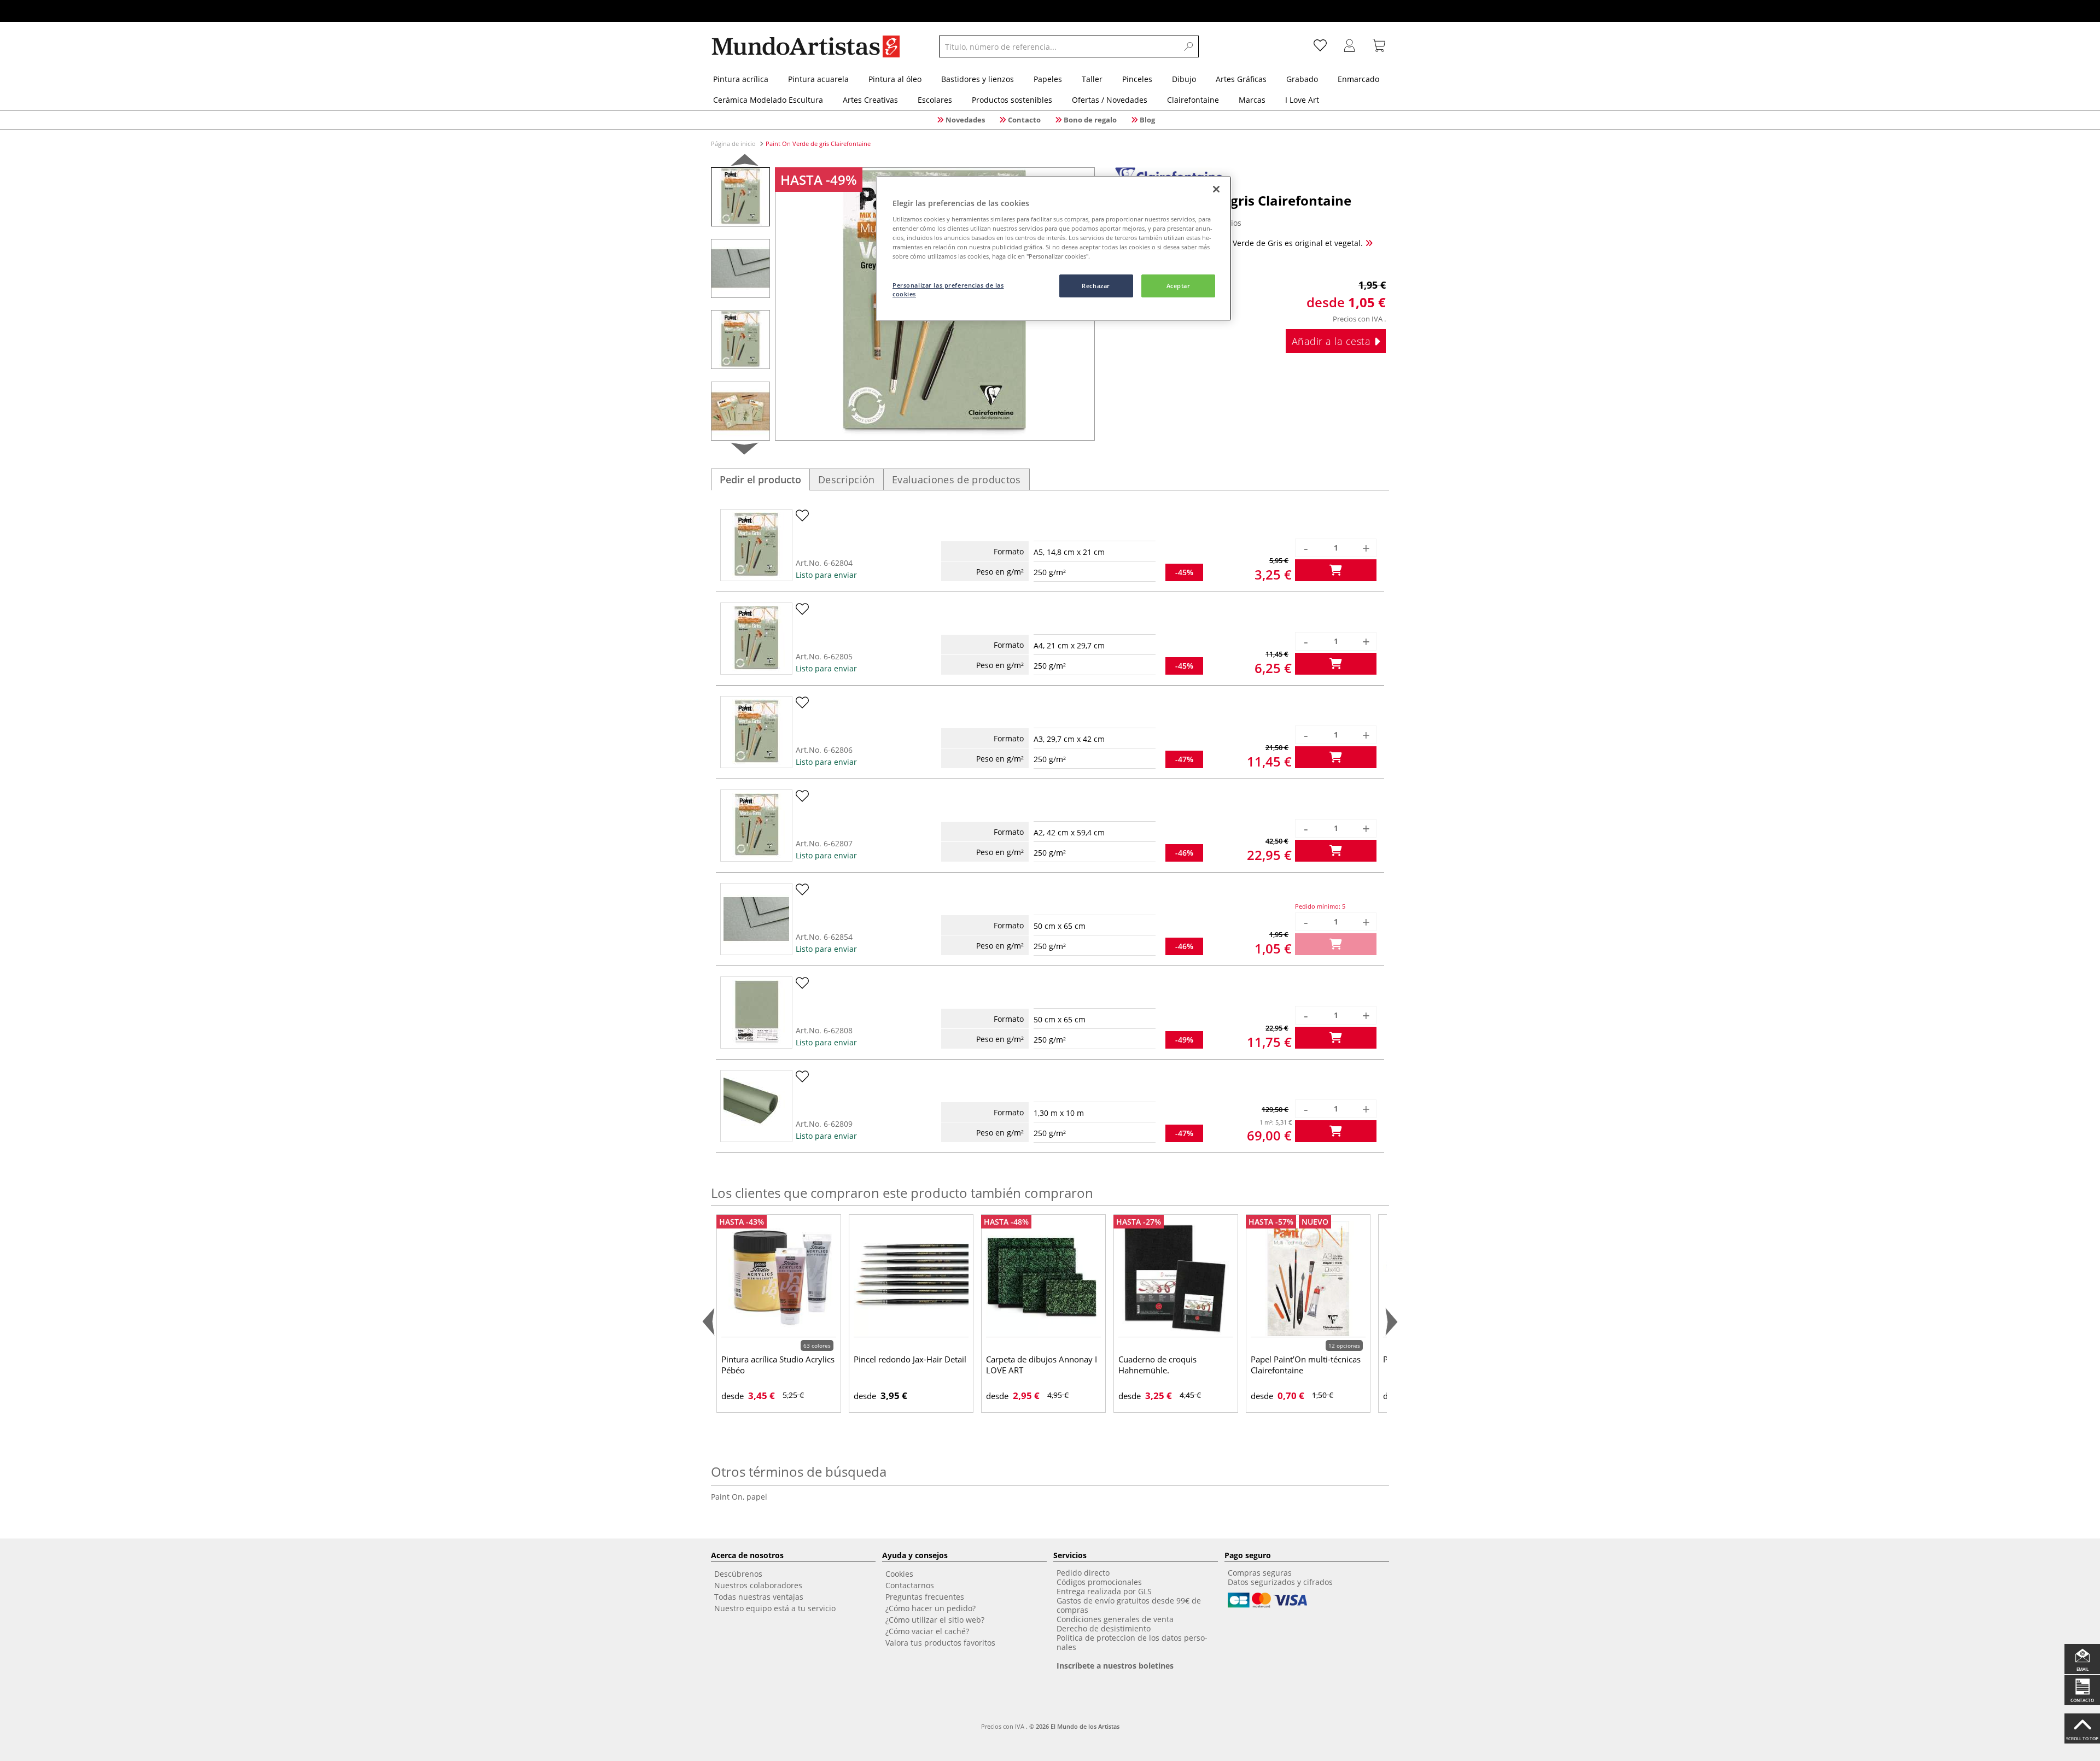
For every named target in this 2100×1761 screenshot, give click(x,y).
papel (757, 1497)
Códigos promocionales (1099, 1582)
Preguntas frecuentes (925, 1597)
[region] (1054, 248)
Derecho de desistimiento (1104, 1628)
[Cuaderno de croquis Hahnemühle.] (1176, 1278)
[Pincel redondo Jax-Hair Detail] (911, 1278)
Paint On (729, 1497)
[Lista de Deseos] (1320, 46)
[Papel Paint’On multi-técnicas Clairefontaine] (1308, 1278)
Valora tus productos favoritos (940, 1643)
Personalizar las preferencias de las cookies (948, 289)
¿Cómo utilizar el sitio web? (935, 1620)
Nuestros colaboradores (758, 1585)
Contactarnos (910, 1585)
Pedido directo (1083, 1573)
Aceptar (1179, 286)
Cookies (899, 1574)
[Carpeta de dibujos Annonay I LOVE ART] (1043, 1278)
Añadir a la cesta (1333, 341)
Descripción (847, 479)
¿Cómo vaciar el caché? (927, 1631)
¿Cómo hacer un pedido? (931, 1608)
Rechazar (1096, 286)
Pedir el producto (760, 479)
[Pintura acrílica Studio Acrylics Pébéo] (779, 1278)
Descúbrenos (738, 1574)
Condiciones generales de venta (1115, 1619)
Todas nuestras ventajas (759, 1597)
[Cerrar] (1216, 189)
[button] (745, 162)
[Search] (1189, 46)
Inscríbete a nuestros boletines (1115, 1666)
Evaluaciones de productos (956, 479)
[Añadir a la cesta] (1336, 570)
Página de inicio (734, 144)
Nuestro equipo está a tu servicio (775, 1608)
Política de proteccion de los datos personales (1132, 1642)
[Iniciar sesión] (1350, 46)
